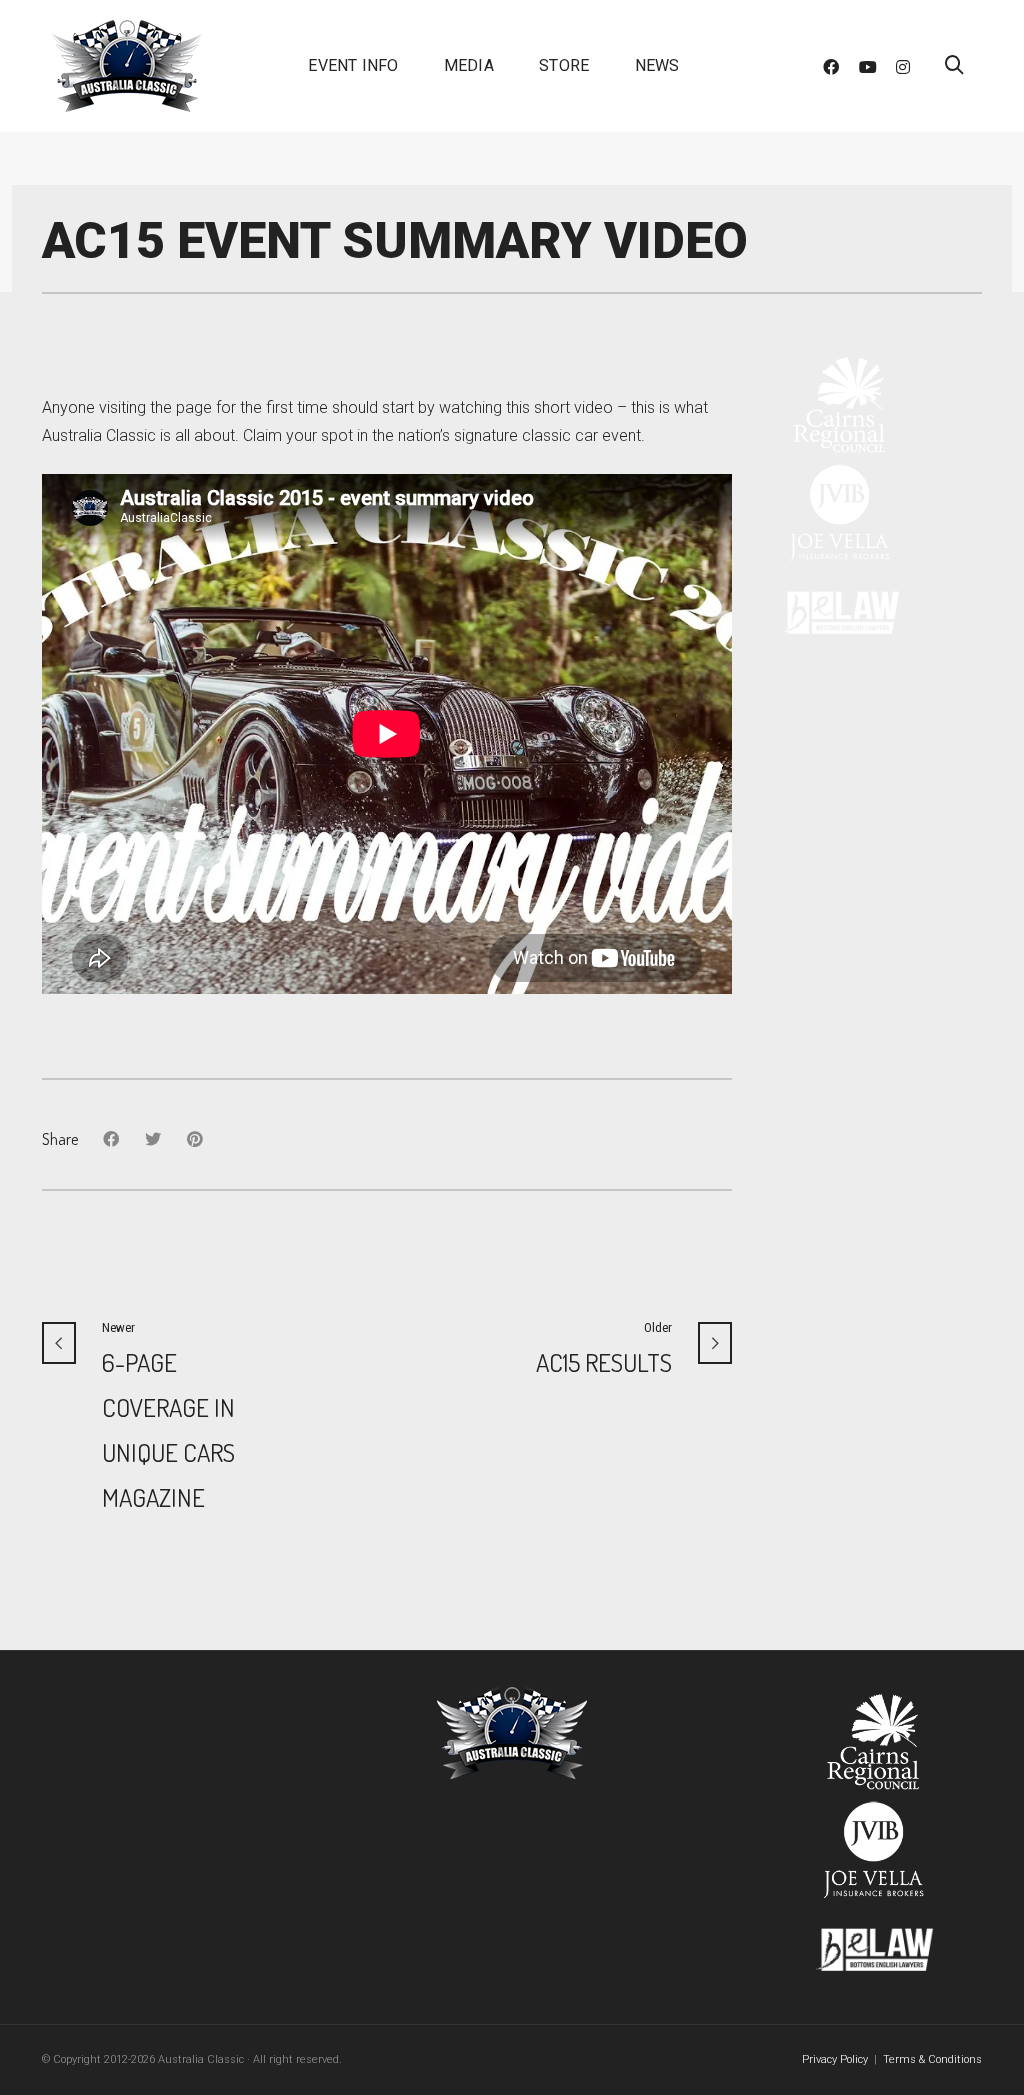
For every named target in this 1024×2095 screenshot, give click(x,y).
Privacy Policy (835, 2059)
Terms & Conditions (932, 2059)
